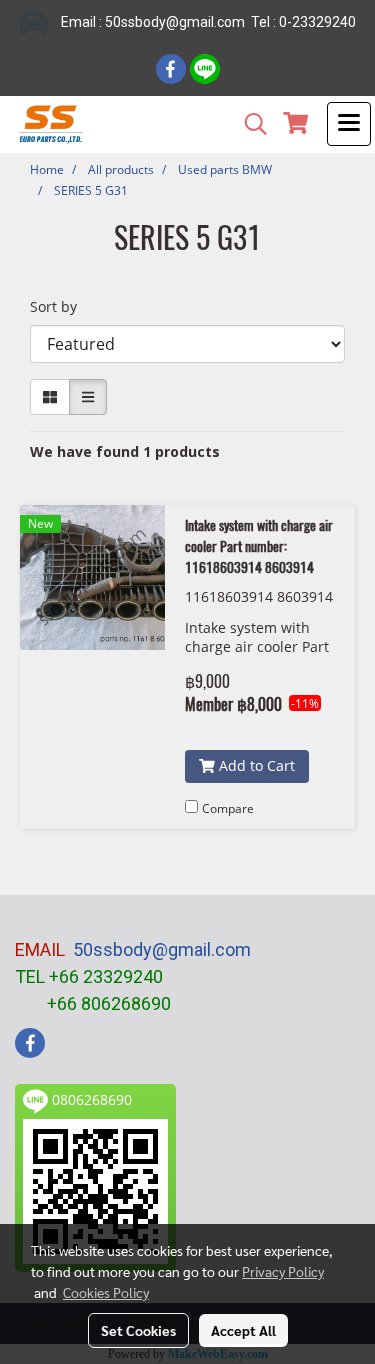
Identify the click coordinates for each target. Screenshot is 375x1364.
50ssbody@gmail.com (162, 949)
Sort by (59, 306)
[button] (249, 124)
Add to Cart (255, 765)
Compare (228, 808)
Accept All (243, 1330)
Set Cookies (138, 1330)
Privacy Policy (283, 1271)
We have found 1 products (125, 451)
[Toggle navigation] (349, 124)
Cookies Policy (106, 1292)
